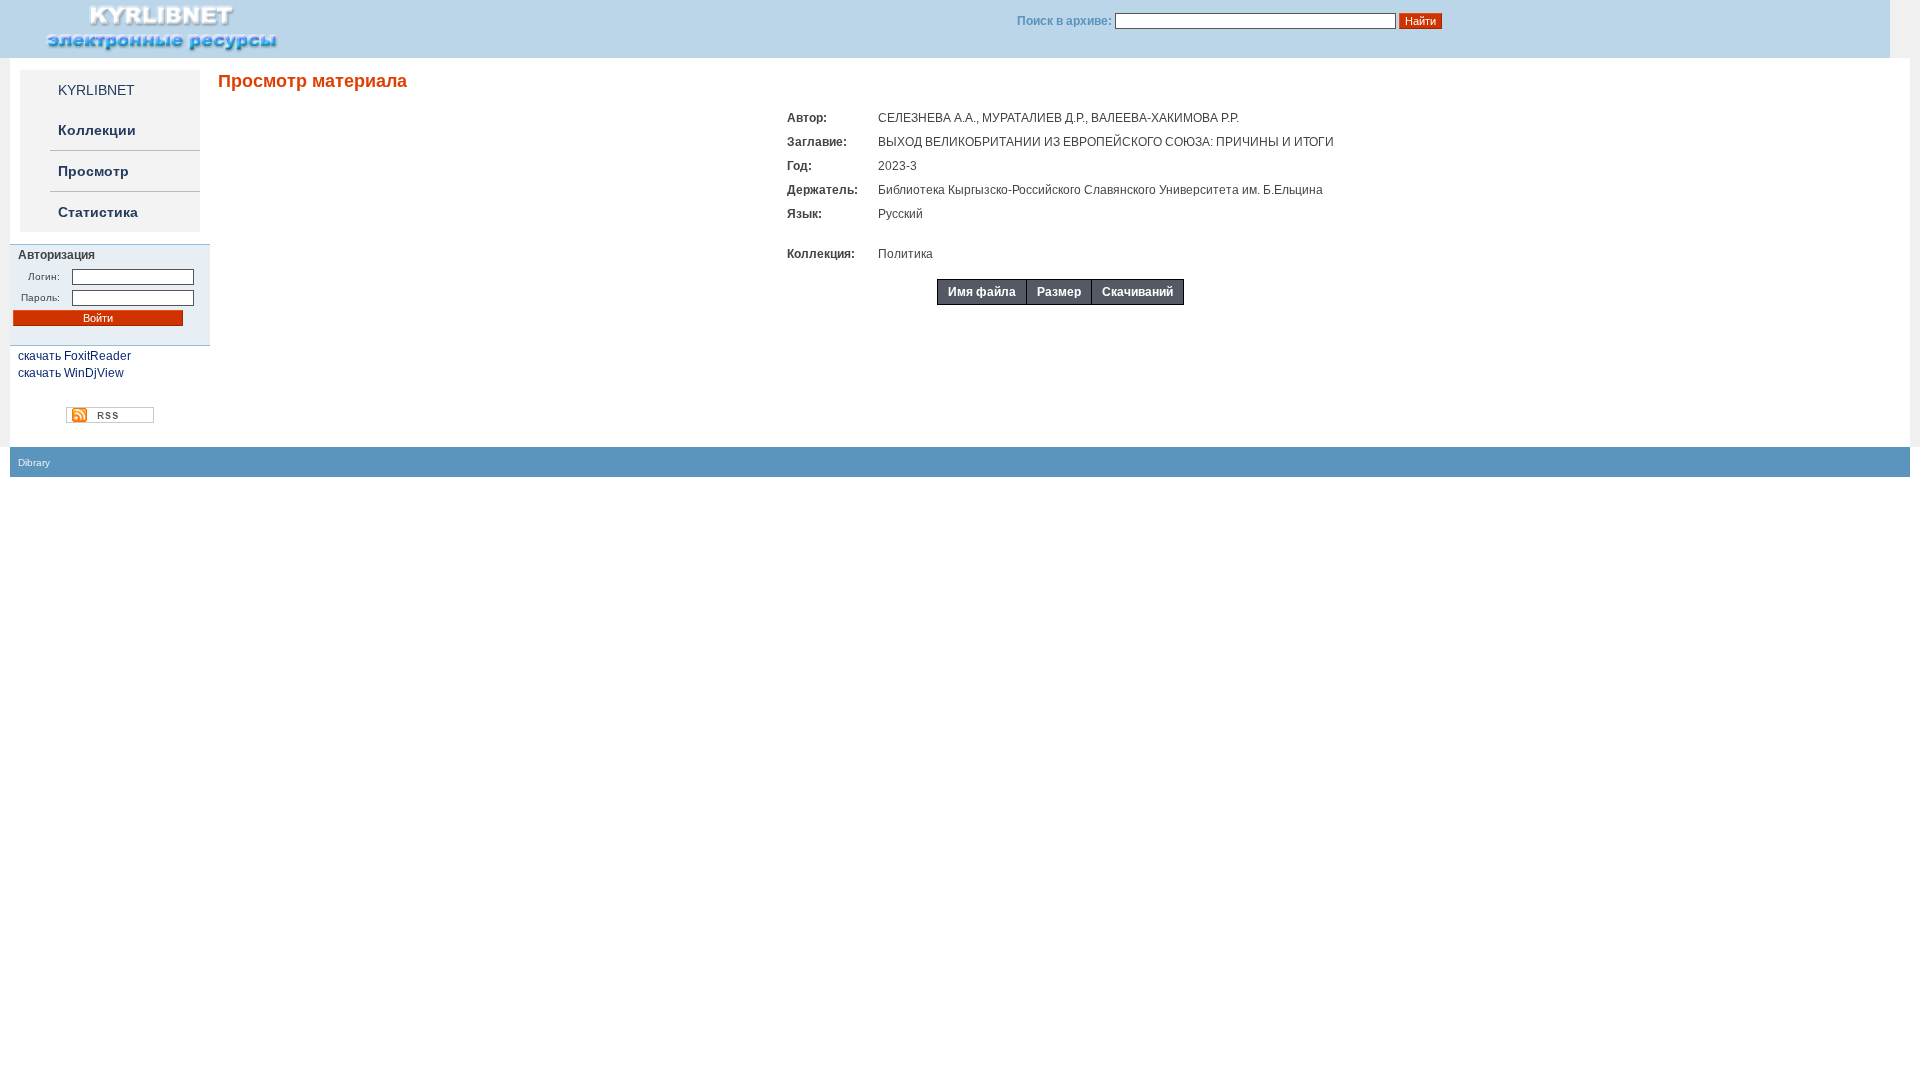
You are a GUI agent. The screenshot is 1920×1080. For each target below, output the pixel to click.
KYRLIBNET (96, 90)
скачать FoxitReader (74, 356)
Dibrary (34, 462)
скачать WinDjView (71, 373)
